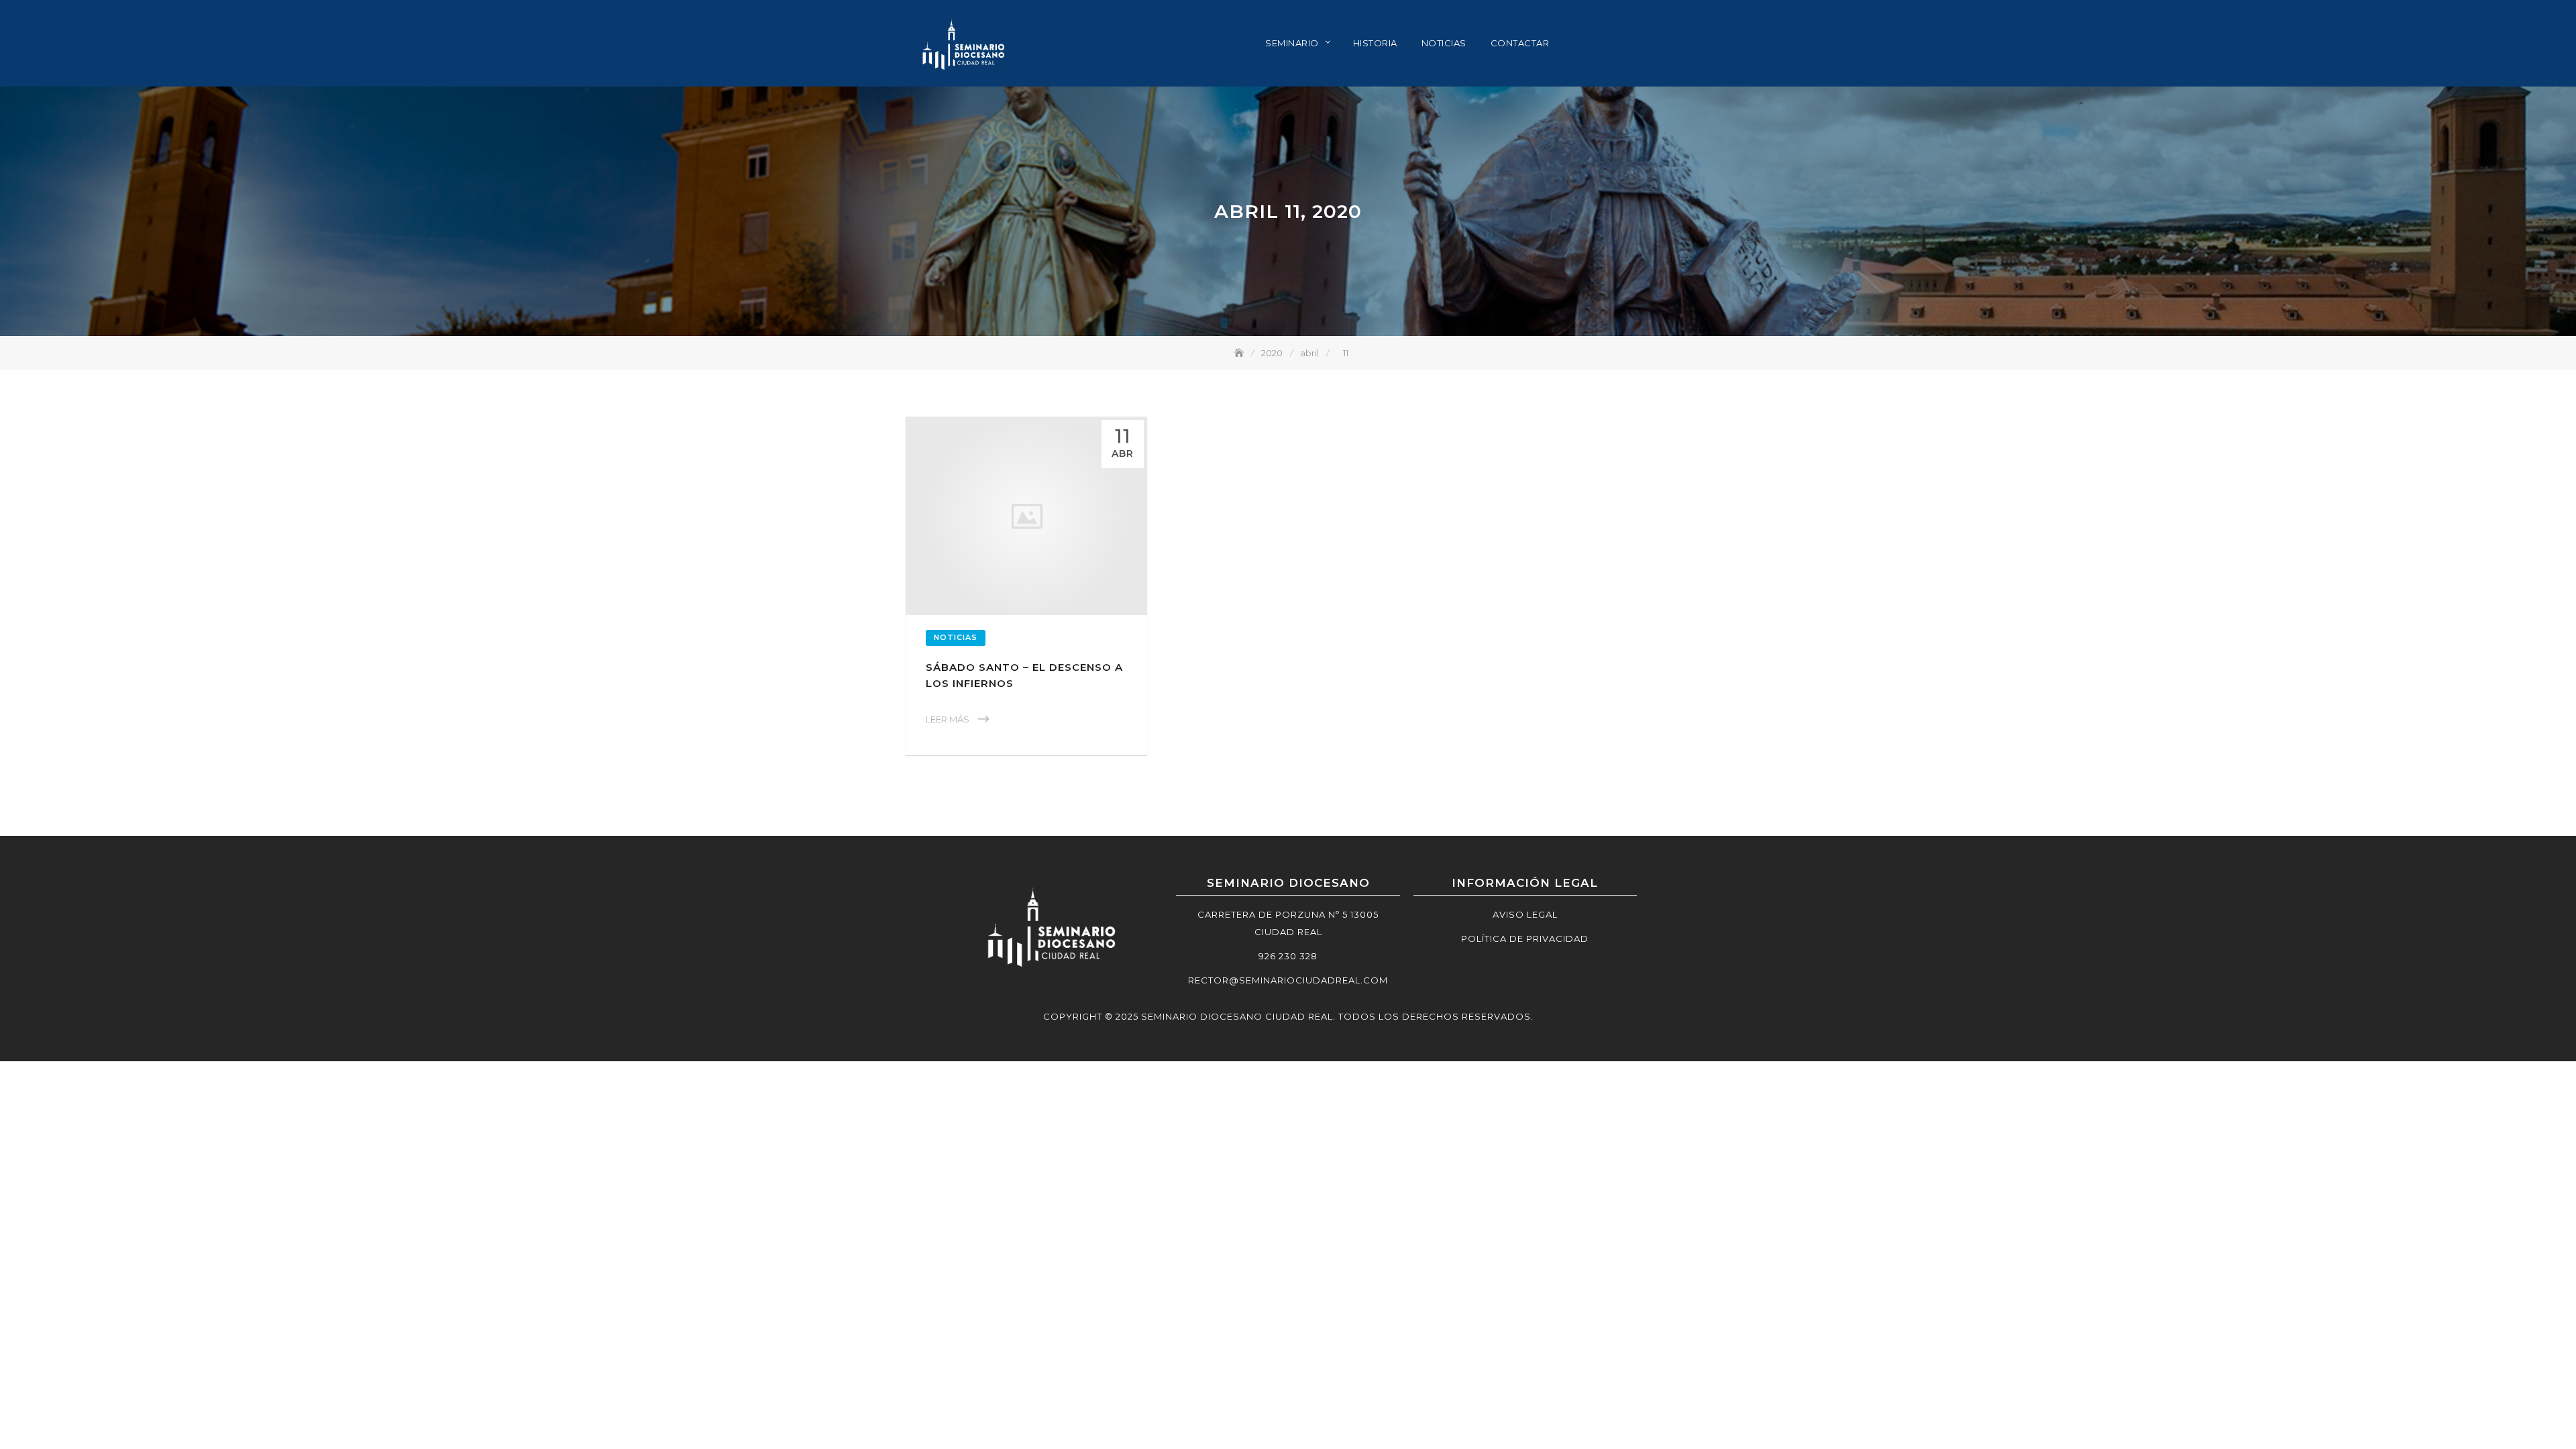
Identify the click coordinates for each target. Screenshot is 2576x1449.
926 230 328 (1288, 956)
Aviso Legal (1525, 914)
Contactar (1520, 43)
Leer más (948, 719)
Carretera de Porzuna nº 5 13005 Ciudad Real (1288, 923)
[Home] (1240, 353)
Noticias (1444, 43)
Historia (1375, 43)
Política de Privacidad (1525, 938)
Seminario (1292, 43)
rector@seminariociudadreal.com (1288, 980)
